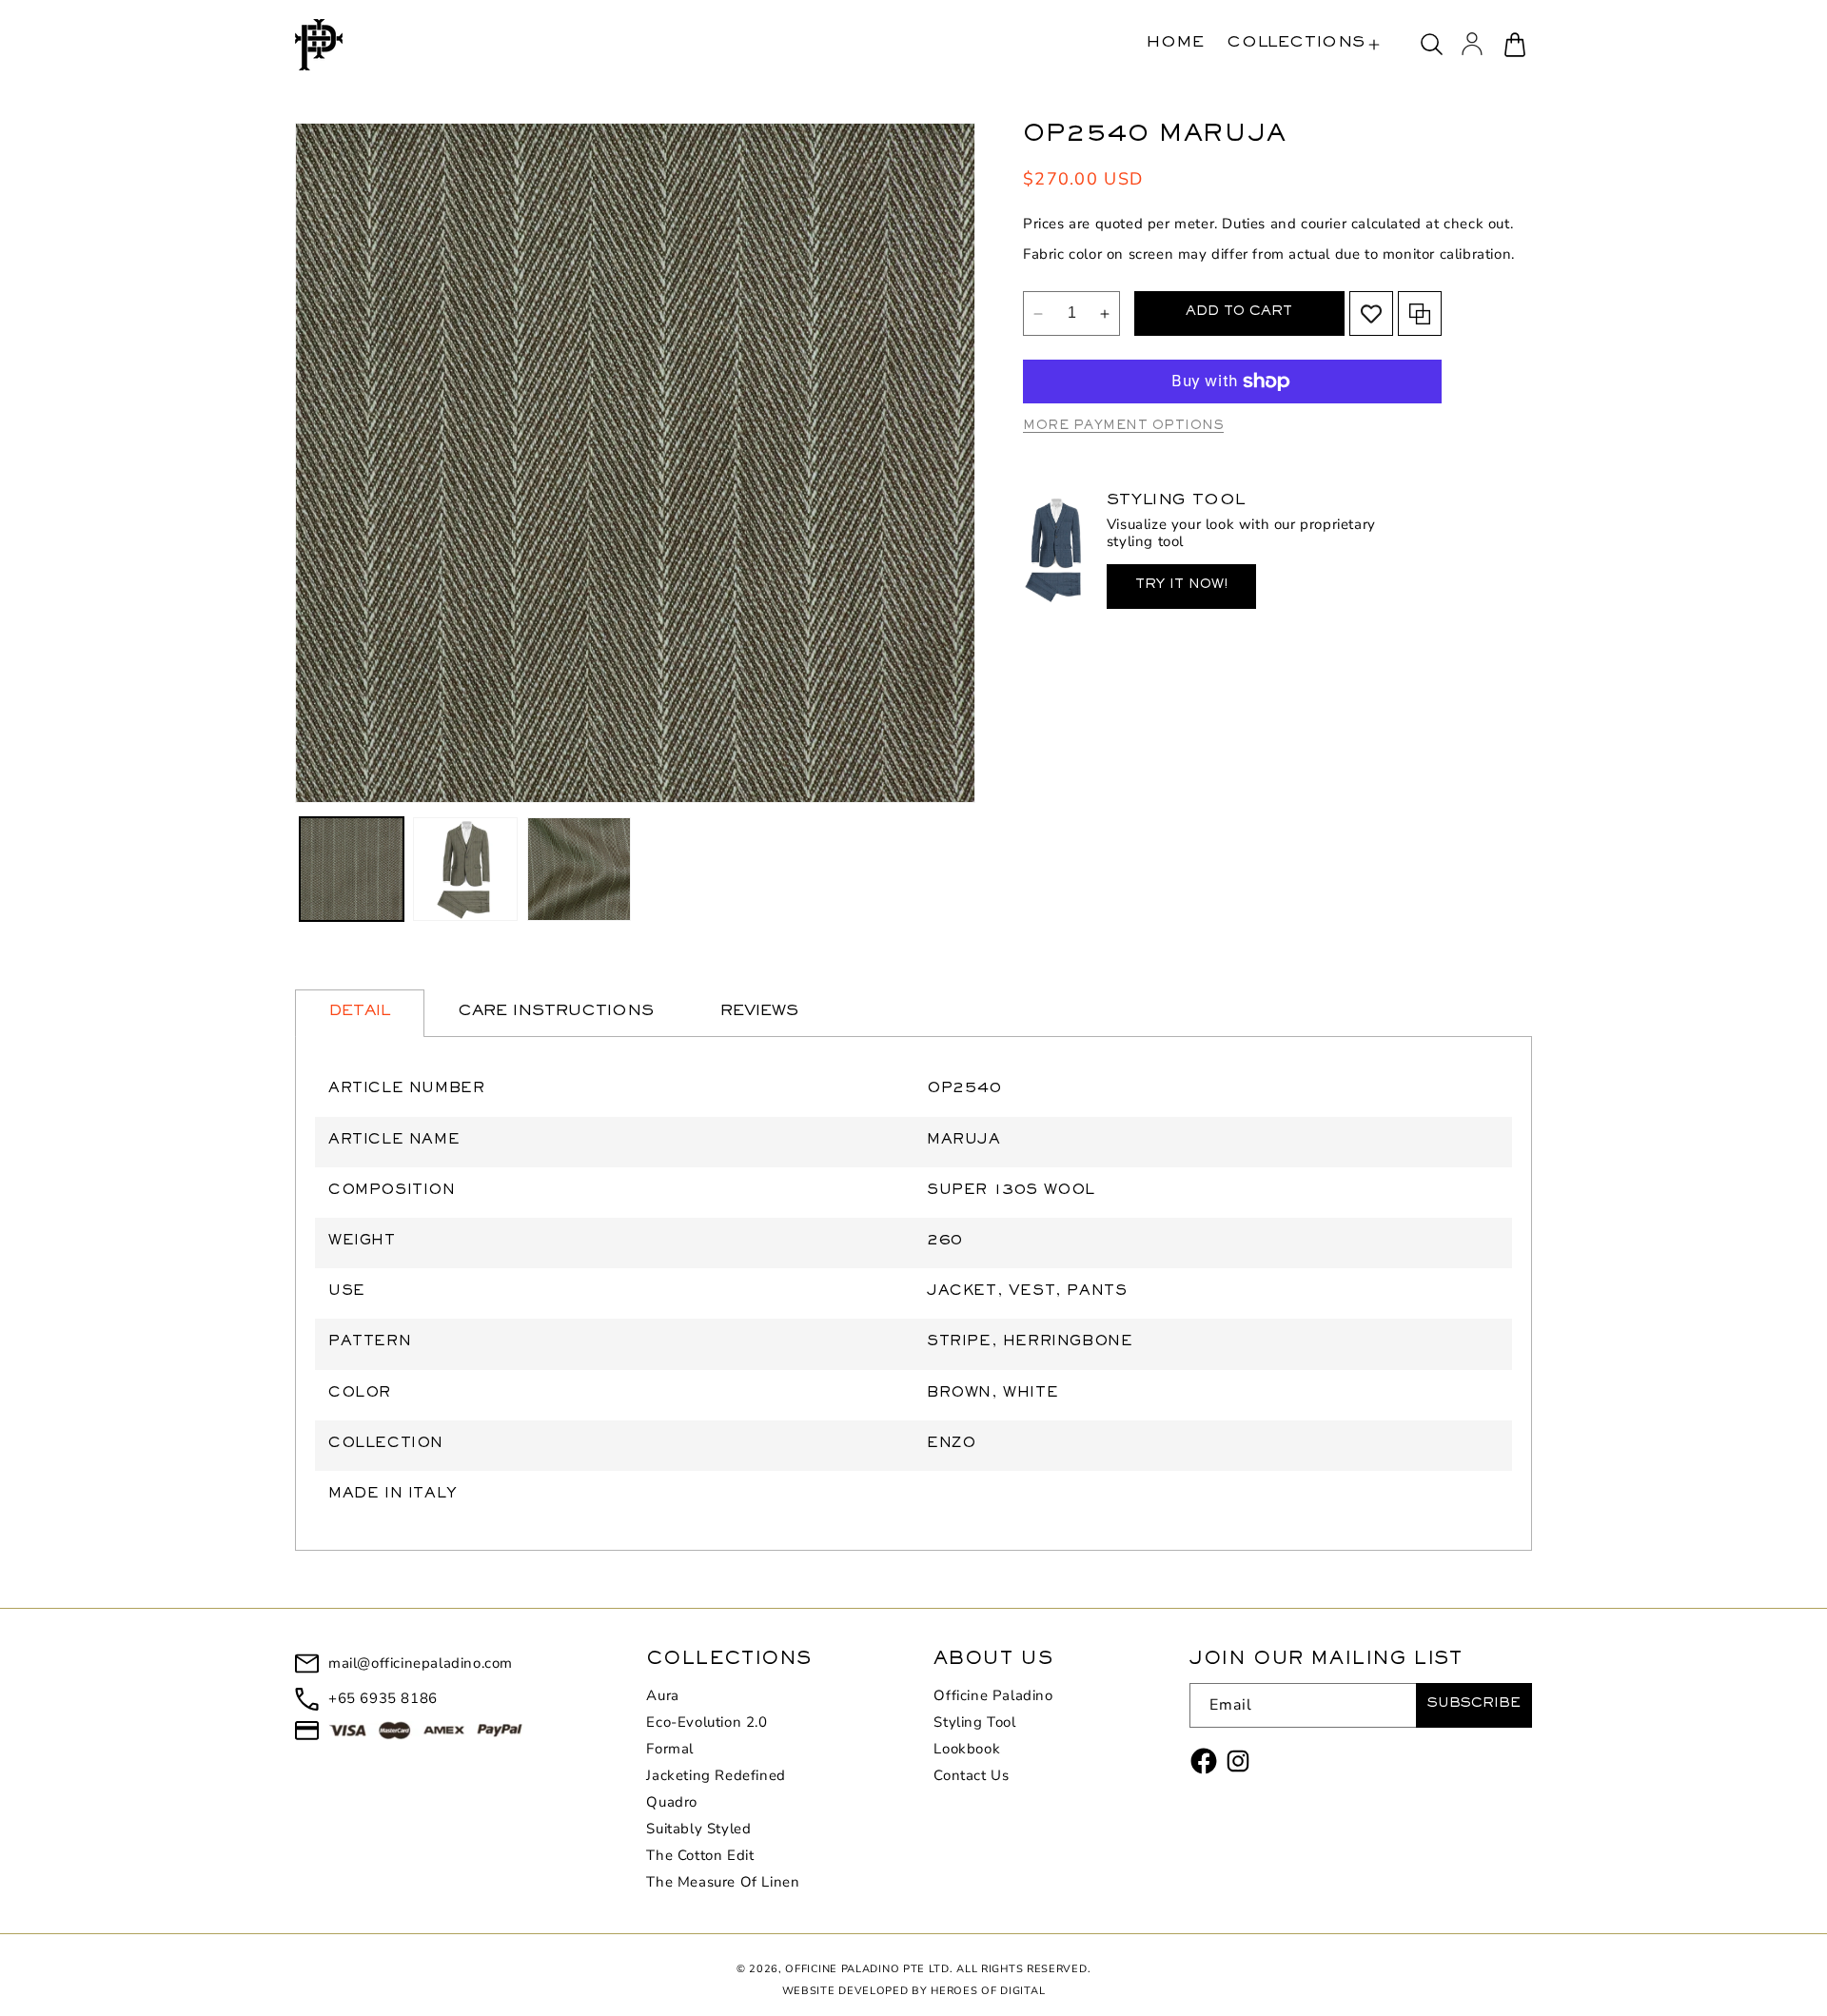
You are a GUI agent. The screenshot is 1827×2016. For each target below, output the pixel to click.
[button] (1303, 45)
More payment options (1123, 427)
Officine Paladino (993, 1696)
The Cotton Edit (700, 1855)
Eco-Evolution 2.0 (707, 1722)
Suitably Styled (698, 1829)
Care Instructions (556, 1013)
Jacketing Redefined (716, 1775)
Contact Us (971, 1775)
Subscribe (1474, 1705)
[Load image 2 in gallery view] (465, 869)
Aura (662, 1696)
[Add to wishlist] (1371, 314)
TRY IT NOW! (1181, 587)
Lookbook (967, 1749)
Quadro (672, 1802)
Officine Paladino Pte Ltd (867, 1969)
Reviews (759, 1013)
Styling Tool (974, 1722)
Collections (1296, 44)
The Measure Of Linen (723, 1882)
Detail (360, 1013)
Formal (670, 1749)
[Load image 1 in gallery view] (352, 869)
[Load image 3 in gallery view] (579, 869)
